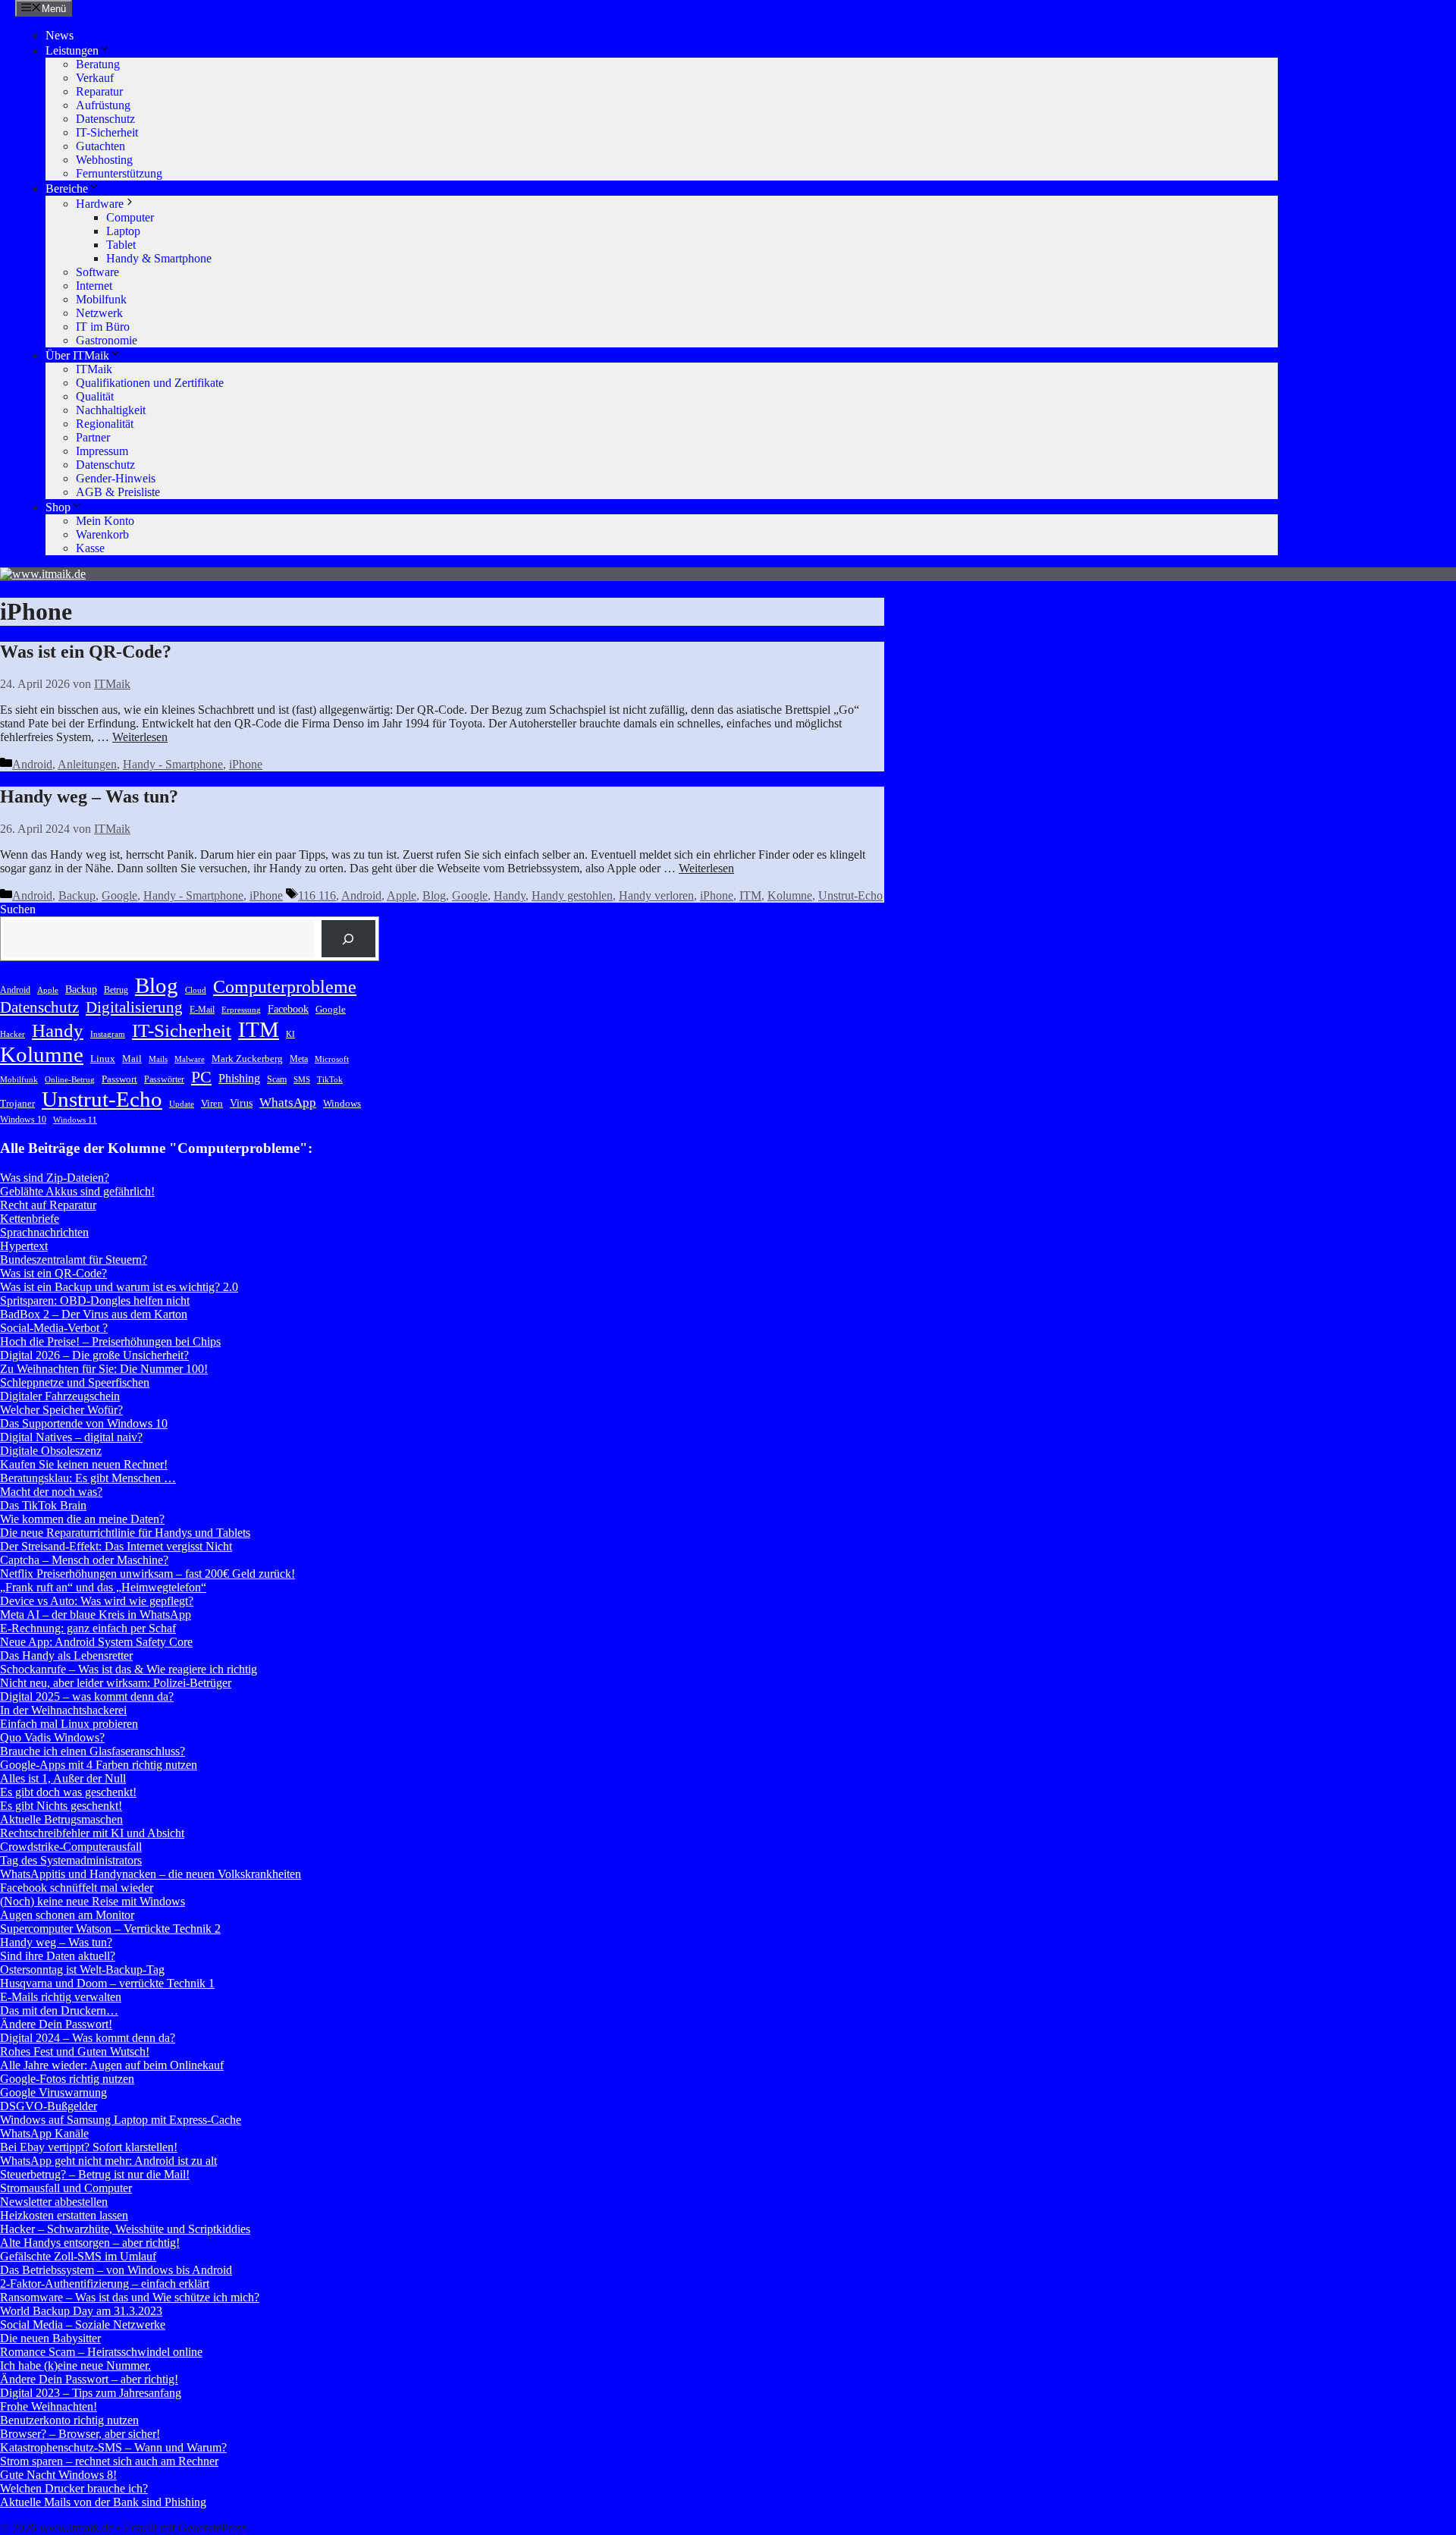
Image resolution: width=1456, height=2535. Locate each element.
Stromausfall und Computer (66, 2188)
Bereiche (67, 188)
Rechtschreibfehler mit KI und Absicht (92, 1833)
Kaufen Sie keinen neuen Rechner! (84, 1464)
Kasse (90, 548)
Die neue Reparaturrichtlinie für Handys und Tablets (125, 1533)
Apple (402, 895)
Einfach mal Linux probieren (69, 1724)
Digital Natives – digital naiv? (71, 1437)
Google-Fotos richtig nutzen (67, 2079)
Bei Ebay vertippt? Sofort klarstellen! (89, 2147)
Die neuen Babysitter (50, 2338)
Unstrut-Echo (850, 895)
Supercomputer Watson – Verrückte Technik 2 (110, 1929)
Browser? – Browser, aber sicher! (80, 2434)
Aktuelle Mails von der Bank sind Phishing (103, 2502)
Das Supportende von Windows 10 (84, 1423)
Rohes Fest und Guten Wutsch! (75, 2051)
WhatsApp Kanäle (44, 2133)
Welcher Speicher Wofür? (61, 1410)
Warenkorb (102, 534)
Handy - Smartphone (173, 764)
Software (97, 272)
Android (32, 764)
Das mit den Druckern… (59, 2010)
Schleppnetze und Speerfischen (75, 1382)
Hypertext (24, 1246)
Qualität (95, 396)
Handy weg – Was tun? (89, 796)
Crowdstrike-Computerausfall (71, 1847)
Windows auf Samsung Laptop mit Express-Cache (121, 2120)
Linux (103, 1059)
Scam (277, 1079)
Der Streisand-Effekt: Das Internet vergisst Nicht (116, 1546)
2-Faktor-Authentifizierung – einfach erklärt (105, 2284)
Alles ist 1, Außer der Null (63, 1778)
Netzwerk (99, 313)
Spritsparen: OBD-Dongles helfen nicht (95, 1300)
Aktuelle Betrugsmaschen (61, 1819)
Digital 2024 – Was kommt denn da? (88, 2038)
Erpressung (241, 1010)
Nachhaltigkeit (111, 410)
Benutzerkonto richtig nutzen (69, 2420)
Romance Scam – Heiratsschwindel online (101, 2352)
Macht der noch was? (51, 1492)
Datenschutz (105, 119)
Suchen (18, 909)
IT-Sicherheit (107, 132)
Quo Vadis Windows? (52, 1737)
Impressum (102, 451)
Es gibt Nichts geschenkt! (61, 1806)
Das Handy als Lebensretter (66, 1655)
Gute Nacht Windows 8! (58, 2475)
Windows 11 (75, 1120)
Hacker (13, 1034)
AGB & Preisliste (118, 492)
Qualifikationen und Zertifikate (150, 383)
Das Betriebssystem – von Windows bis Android (116, 2270)
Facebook (288, 1009)
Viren (212, 1103)
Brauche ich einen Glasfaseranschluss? (93, 1751)
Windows (342, 1103)
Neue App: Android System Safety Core (96, 1642)
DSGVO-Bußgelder (49, 2106)
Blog (434, 895)
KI (290, 1034)
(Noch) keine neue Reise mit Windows (93, 1901)
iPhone (246, 764)
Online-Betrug (70, 1080)
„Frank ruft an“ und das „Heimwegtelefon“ (103, 1587)
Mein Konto (105, 521)
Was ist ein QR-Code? (86, 652)
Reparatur (99, 91)
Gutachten (100, 146)
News (60, 35)
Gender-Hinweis (116, 478)
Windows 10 (23, 1120)
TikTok (330, 1080)
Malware (190, 1059)
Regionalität (105, 424)
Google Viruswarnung (53, 2092)
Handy (510, 895)
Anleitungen (87, 764)
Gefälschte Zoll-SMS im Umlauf (78, 2256)
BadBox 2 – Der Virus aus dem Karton (94, 1314)
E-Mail (202, 1010)
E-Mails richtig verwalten (61, 1997)
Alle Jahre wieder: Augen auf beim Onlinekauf (112, 2065)
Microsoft (332, 1059)
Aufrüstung (103, 105)
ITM (750, 895)
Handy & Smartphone (159, 258)
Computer (130, 217)
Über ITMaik (77, 355)
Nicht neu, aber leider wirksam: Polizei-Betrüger (116, 1683)
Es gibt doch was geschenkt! (68, 1792)
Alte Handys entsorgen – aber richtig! (90, 2243)
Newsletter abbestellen (54, 2202)
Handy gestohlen (572, 895)
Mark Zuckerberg (247, 1059)
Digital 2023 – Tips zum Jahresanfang (91, 2393)
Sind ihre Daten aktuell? (58, 1956)
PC (201, 1077)
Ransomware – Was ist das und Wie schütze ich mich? (130, 2297)
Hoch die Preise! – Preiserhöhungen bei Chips (110, 1341)
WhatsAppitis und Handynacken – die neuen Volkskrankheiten (151, 1874)
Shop (58, 507)
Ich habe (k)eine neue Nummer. (75, 2365)
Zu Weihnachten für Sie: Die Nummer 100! (104, 1369)
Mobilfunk (101, 299)
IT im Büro (103, 327)
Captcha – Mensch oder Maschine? (84, 1560)
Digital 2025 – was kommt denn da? (87, 1696)
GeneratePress (212, 2528)
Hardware (100, 204)
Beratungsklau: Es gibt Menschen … (88, 1478)
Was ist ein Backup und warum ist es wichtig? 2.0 (119, 1287)
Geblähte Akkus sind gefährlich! (77, 1191)
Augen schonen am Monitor (67, 1915)
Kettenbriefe (30, 1219)
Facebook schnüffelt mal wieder (77, 1888)
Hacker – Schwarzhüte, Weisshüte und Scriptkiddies (125, 2229)
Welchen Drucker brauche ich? (74, 2488)
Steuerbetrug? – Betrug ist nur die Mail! (95, 2174)
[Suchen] (348, 939)
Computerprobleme (285, 987)
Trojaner (17, 1103)
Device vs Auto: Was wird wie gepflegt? (97, 1601)
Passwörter (164, 1079)
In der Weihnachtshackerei (63, 1710)
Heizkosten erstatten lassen (64, 2215)
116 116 (317, 895)
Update (182, 1104)
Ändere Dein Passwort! (56, 2024)
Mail (132, 1059)
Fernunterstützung (119, 173)
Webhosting (104, 160)
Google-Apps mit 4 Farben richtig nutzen (99, 1765)
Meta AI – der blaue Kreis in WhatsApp (96, 1615)
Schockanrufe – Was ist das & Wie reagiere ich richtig (129, 1669)
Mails (158, 1059)
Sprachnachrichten (44, 1232)
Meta (299, 1059)
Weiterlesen (140, 737)
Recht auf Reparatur (48, 1205)
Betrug (116, 990)
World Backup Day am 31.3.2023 (81, 2311)
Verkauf (95, 78)
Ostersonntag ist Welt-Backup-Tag (82, 1970)
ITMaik (94, 369)
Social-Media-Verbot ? (54, 1328)
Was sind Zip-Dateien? (55, 1178)
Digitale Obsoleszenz (51, 1451)
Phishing (239, 1078)
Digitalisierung (134, 1007)
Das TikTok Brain (43, 1505)
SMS (302, 1080)
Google (119, 895)
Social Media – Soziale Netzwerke (83, 2325)
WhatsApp (288, 1103)
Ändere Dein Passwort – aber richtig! (89, 2379)
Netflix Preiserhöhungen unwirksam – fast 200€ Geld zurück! (147, 1574)
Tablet (121, 245)
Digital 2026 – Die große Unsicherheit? (94, 1355)
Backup (77, 895)
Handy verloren (656, 895)
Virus (241, 1103)
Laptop (123, 231)
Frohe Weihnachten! (49, 2406)
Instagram (108, 1034)
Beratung (98, 64)
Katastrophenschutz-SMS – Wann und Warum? (113, 2447)
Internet (94, 286)
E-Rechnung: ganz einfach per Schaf (88, 1628)
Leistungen (72, 50)
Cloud (196, 990)
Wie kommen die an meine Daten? (82, 1519)
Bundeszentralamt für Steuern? (74, 1260)
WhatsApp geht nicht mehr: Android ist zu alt (108, 2161)
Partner (93, 437)
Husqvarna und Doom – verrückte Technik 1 (107, 1983)
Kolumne (790, 895)
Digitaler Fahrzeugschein (60, 1396)
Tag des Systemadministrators (71, 1860)
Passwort (119, 1079)
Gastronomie (107, 340)
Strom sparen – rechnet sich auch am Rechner (109, 2461)
